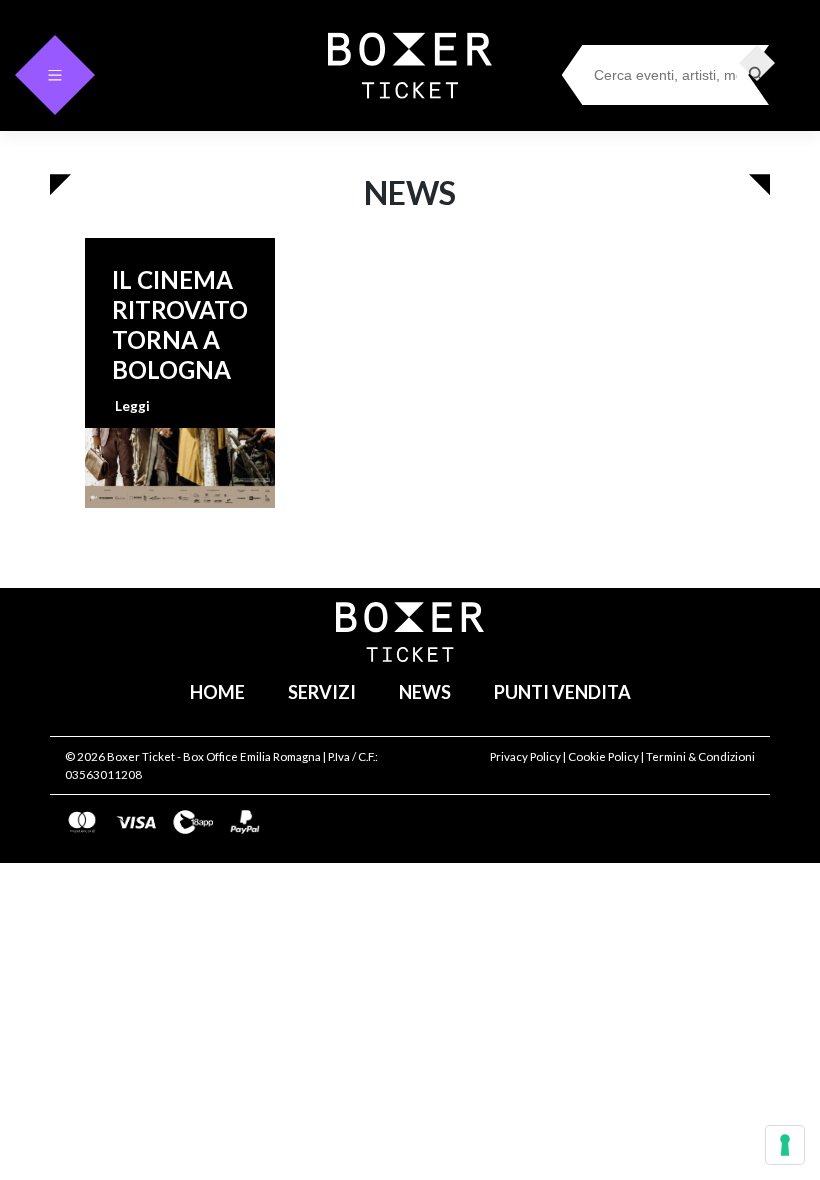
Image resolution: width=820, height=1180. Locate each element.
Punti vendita (562, 692)
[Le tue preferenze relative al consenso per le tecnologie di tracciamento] (785, 1145)
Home (217, 692)
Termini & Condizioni (700, 756)
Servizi (322, 692)
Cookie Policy (603, 756)
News (425, 692)
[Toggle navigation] (55, 75)
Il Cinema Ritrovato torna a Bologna (180, 324)
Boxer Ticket (141, 756)
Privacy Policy (525, 756)
